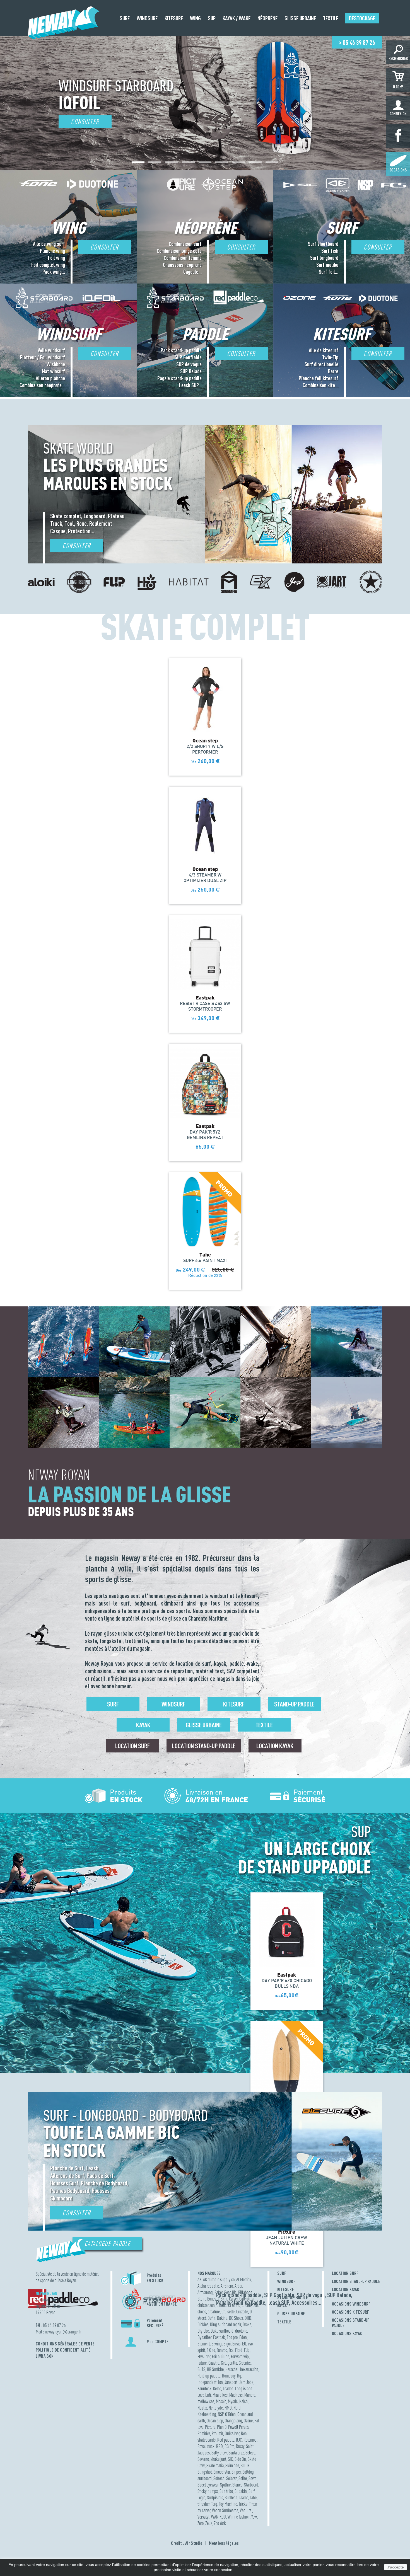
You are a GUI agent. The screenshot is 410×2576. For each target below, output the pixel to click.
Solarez (231, 2478)
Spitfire (225, 2485)
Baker (219, 2292)
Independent (207, 2382)
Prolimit (217, 2433)
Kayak (143, 1725)
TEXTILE (284, 2322)
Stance (237, 2485)
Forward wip (240, 2356)
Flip (247, 2350)
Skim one (232, 2465)
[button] (138, 162)
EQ (244, 2344)
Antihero (227, 2286)
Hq (239, 2376)
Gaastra (214, 2363)
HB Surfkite (215, 2369)
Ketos (217, 2389)
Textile (264, 1725)
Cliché (246, 2305)
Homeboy (229, 2376)
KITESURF (286, 2289)
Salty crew (219, 2453)
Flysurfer (204, 2356)
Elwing (217, 2344)
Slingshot (205, 2472)
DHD (248, 2318)
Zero (201, 2523)
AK (199, 2280)
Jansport (231, 2382)
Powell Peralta (239, 2427)
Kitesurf (234, 1704)
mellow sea (206, 2401)
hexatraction (249, 2369)
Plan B (222, 2427)
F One (211, 2350)
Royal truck (206, 2446)
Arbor (238, 2286)
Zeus (209, 2523)
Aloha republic (208, 2286)
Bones (212, 2299)
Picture (210, 2427)
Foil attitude (221, 2356)
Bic (234, 2292)
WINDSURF (286, 2281)
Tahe (253, 2498)
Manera (250, 2395)
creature (214, 2312)
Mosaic (221, 2401)
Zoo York (220, 2523)
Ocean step (215, 2421)
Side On (240, 2459)
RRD (220, 2446)
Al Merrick (244, 2280)
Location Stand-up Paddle (204, 1746)
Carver (233, 2299)
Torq (214, 2504)
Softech (219, 2478)
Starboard (251, 2485)
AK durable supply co (219, 2280)
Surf (113, 1704)
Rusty (240, 2446)
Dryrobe (203, 2331)
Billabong (245, 2292)
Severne (203, 2459)
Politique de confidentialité (63, 2350)
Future (202, 2363)
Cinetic (221, 2305)
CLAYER (234, 2305)
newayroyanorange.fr (63, 2332)
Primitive (204, 2433)
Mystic (233, 2401)
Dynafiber (204, 2337)
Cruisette (228, 2312)
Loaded (228, 2389)
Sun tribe (226, 2491)
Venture (246, 2510)
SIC (230, 2459)
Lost (201, 2395)
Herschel (232, 2369)
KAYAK (282, 2306)
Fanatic (222, 2350)
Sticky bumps (208, 2491)
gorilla (232, 2363)
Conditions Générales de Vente (65, 2344)
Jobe (250, 2382)
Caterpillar (247, 2299)
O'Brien (230, 2414)
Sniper (236, 2472)
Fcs (231, 2350)
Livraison (45, 2356)
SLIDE (246, 2465)
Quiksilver (232, 2433)
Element (204, 2344)
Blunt (202, 2299)
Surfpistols (215, 2498)
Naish (243, 2401)
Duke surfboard (222, 2331)
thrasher (203, 2504)
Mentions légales (224, 2543)
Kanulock (204, 2389)
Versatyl (203, 2517)
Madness (236, 2395)
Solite (243, 2478)
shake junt (218, 2459)
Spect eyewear (208, 2485)
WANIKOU (219, 2517)
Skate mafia (215, 2465)
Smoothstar (222, 2472)
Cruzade (242, 2312)
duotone (241, 2331)
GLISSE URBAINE (291, 2314)
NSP (221, 2414)
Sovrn (253, 2478)
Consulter (85, 122)
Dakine (222, 2318)
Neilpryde (216, 2408)
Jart (242, 2382)
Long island (244, 2389)
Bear (227, 2292)
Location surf (132, 1746)
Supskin (241, 2491)
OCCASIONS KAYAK (347, 2333)
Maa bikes (220, 2395)
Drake (247, 2324)
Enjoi (227, 2344)
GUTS (201, 2369)
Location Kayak (275, 1746)
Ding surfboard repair (225, 2324)
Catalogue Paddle (108, 2244)
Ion (220, 2382)
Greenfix (245, 2363)
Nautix (202, 2408)
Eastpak (219, 2337)
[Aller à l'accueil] (64, 34)
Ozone (248, 2421)
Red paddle (226, 2440)
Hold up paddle (209, 2376)
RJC (239, 2440)
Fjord (239, 2350)
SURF (282, 2273)
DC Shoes (236, 2318)
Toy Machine (228, 2504)
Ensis (236, 2344)
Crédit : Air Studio (187, 2543)
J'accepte (395, 2567)
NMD (228, 2408)
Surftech (231, 2498)
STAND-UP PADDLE (293, 2297)
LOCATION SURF (345, 2273)
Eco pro (232, 2337)
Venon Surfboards (225, 2510)
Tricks (243, 2504)
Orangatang (233, 2421)
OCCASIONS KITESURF (351, 2312)
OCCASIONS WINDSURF (351, 2304)
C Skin (223, 2299)
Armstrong (205, 2292)
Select (250, 2453)
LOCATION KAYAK (346, 2289)
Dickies (203, 2324)
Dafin (211, 2318)
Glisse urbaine (204, 1725)
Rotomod (250, 2440)
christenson (206, 2305)
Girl (223, 2363)
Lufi (208, 2395)
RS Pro (229, 2446)
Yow (254, 2517)
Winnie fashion (239, 2517)
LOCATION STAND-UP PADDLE (356, 2281)
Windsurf (173, 1704)
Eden (243, 2337)
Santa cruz (236, 2453)
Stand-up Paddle (294, 1704)
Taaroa (244, 2498)
